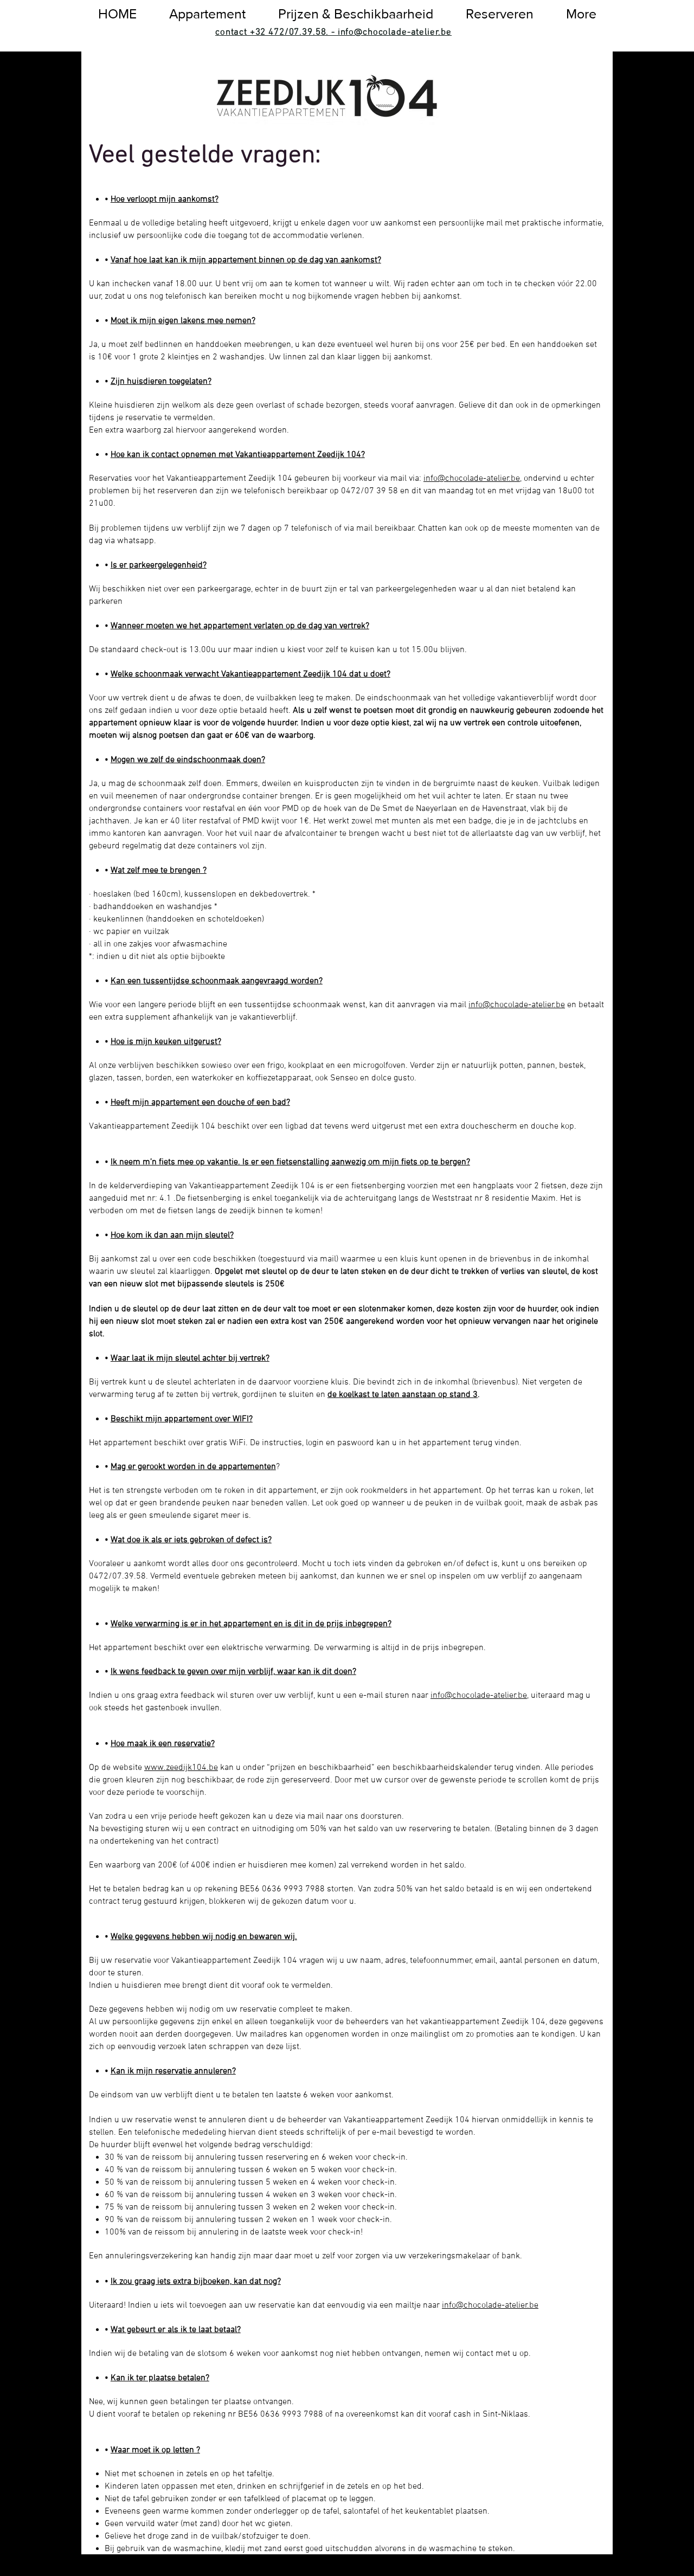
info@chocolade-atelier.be (472, 479)
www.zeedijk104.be (181, 1768)
